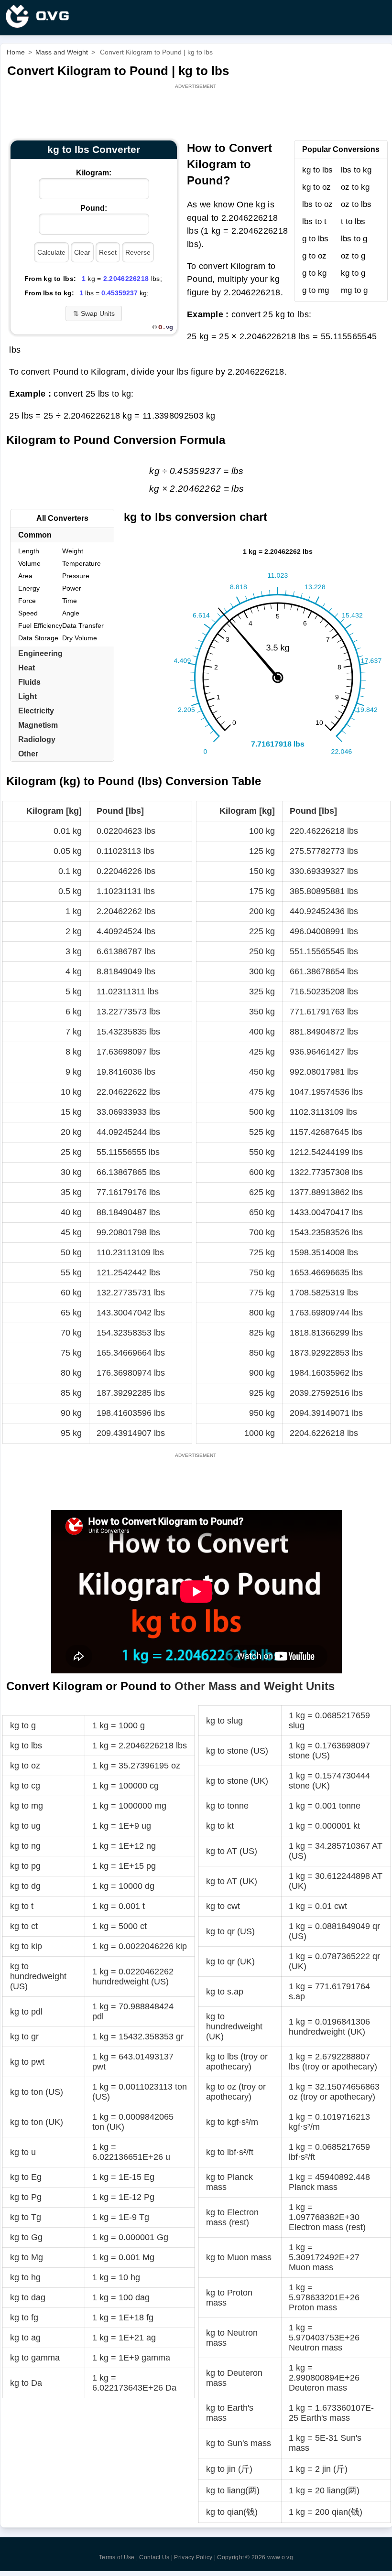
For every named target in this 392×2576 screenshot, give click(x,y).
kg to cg (25, 1786)
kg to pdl (26, 2012)
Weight (73, 551)
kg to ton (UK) (37, 2122)
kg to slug (224, 1721)
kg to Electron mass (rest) (232, 2217)
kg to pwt (27, 2062)
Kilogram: (94, 173)
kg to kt (220, 1826)
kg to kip (26, 1946)
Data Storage (38, 638)
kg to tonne (227, 1806)
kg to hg (25, 2277)
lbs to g (354, 239)
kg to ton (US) (37, 2092)
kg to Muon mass (239, 2257)
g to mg (316, 290)
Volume (29, 563)
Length (29, 551)
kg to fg (24, 2317)
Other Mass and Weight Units (255, 1686)
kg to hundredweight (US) (38, 1976)
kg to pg (25, 1866)
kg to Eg (26, 2177)
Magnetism (38, 725)
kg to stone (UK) (237, 1781)
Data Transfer (83, 625)
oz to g (353, 256)
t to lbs (353, 221)
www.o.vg (280, 2557)
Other (28, 754)
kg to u (23, 2152)
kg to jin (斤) (229, 2469)
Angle (71, 613)
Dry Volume (80, 638)
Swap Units (94, 313)
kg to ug (25, 1826)
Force (27, 601)
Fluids (29, 682)
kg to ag (25, 2338)
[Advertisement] (196, 112)
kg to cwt (223, 1906)
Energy (29, 588)
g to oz (314, 256)
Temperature (82, 563)
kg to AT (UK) (232, 1881)
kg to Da (26, 2383)
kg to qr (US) (230, 1931)
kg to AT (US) (232, 1851)
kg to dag (28, 2297)
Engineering (40, 653)
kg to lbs (317, 170)
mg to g (354, 290)
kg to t (22, 1906)
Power (72, 588)
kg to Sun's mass (239, 2443)
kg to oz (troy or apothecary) (236, 2092)
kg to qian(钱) (232, 2512)
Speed (28, 613)
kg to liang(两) (233, 2490)
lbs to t (314, 221)
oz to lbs (356, 204)
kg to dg (25, 1886)
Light (27, 696)
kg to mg (27, 1806)
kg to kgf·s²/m (232, 2122)
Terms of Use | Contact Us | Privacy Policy (156, 2557)
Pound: (94, 208)
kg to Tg (26, 2217)
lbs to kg (356, 170)
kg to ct (24, 1926)
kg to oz (316, 187)
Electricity (36, 711)
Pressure (76, 576)
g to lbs (315, 239)
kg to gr (24, 2037)
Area (25, 576)
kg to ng (25, 1846)
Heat (27, 668)
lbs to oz (317, 204)
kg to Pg (26, 2197)
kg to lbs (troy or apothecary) (237, 2062)
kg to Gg (26, 2237)
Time (70, 601)
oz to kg (355, 187)
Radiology (37, 739)
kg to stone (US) (237, 1751)
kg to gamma (35, 2358)
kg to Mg (27, 2257)
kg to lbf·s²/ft (230, 2152)
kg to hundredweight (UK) (234, 2026)
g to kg (314, 273)
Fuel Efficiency (40, 625)
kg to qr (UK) (230, 1962)
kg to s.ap (225, 1992)
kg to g (353, 273)
